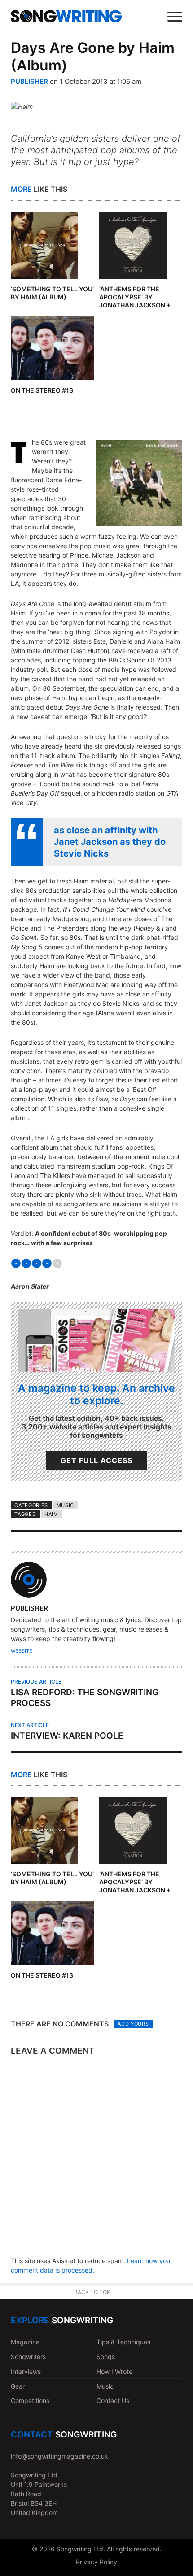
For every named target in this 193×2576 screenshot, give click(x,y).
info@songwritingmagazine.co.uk (59, 2456)
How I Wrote (114, 2371)
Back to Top (92, 2292)
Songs (106, 2357)
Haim (51, 1514)
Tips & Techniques (123, 2342)
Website (22, 1651)
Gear (18, 2386)
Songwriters (28, 2357)
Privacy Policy (96, 2562)
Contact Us (113, 2401)
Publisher (29, 81)
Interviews (26, 2371)
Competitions (30, 2401)
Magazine (25, 2342)
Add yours (133, 2024)
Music (65, 1505)
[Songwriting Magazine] (66, 16)
